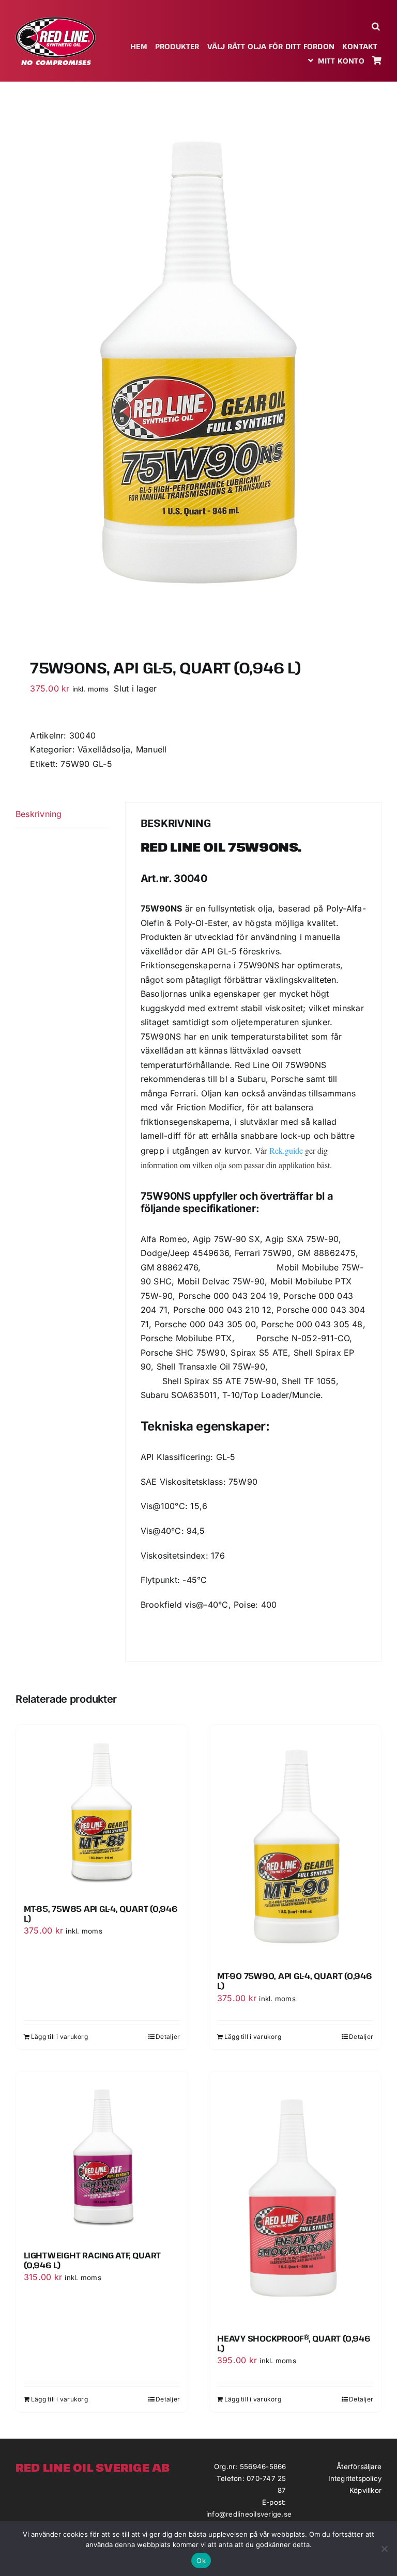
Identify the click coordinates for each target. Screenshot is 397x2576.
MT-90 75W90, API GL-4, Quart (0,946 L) (295, 1981)
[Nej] (384, 2549)
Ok (201, 2561)
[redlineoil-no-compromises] (56, 21)
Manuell (151, 749)
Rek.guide (286, 1150)
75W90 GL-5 (86, 764)
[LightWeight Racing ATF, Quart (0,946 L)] (102, 2157)
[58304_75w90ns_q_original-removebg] (198, 365)
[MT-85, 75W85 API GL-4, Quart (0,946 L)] (102, 1811)
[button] (377, 26)
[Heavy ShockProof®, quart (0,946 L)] (295, 2199)
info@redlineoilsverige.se (249, 2514)
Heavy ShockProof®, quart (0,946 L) (294, 2343)
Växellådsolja (104, 749)
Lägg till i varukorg (59, 2037)
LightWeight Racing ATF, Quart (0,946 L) (92, 2260)
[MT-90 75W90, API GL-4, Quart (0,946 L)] (295, 1844)
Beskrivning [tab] (39, 814)
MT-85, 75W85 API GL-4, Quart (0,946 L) (101, 1914)
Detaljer (168, 2037)
